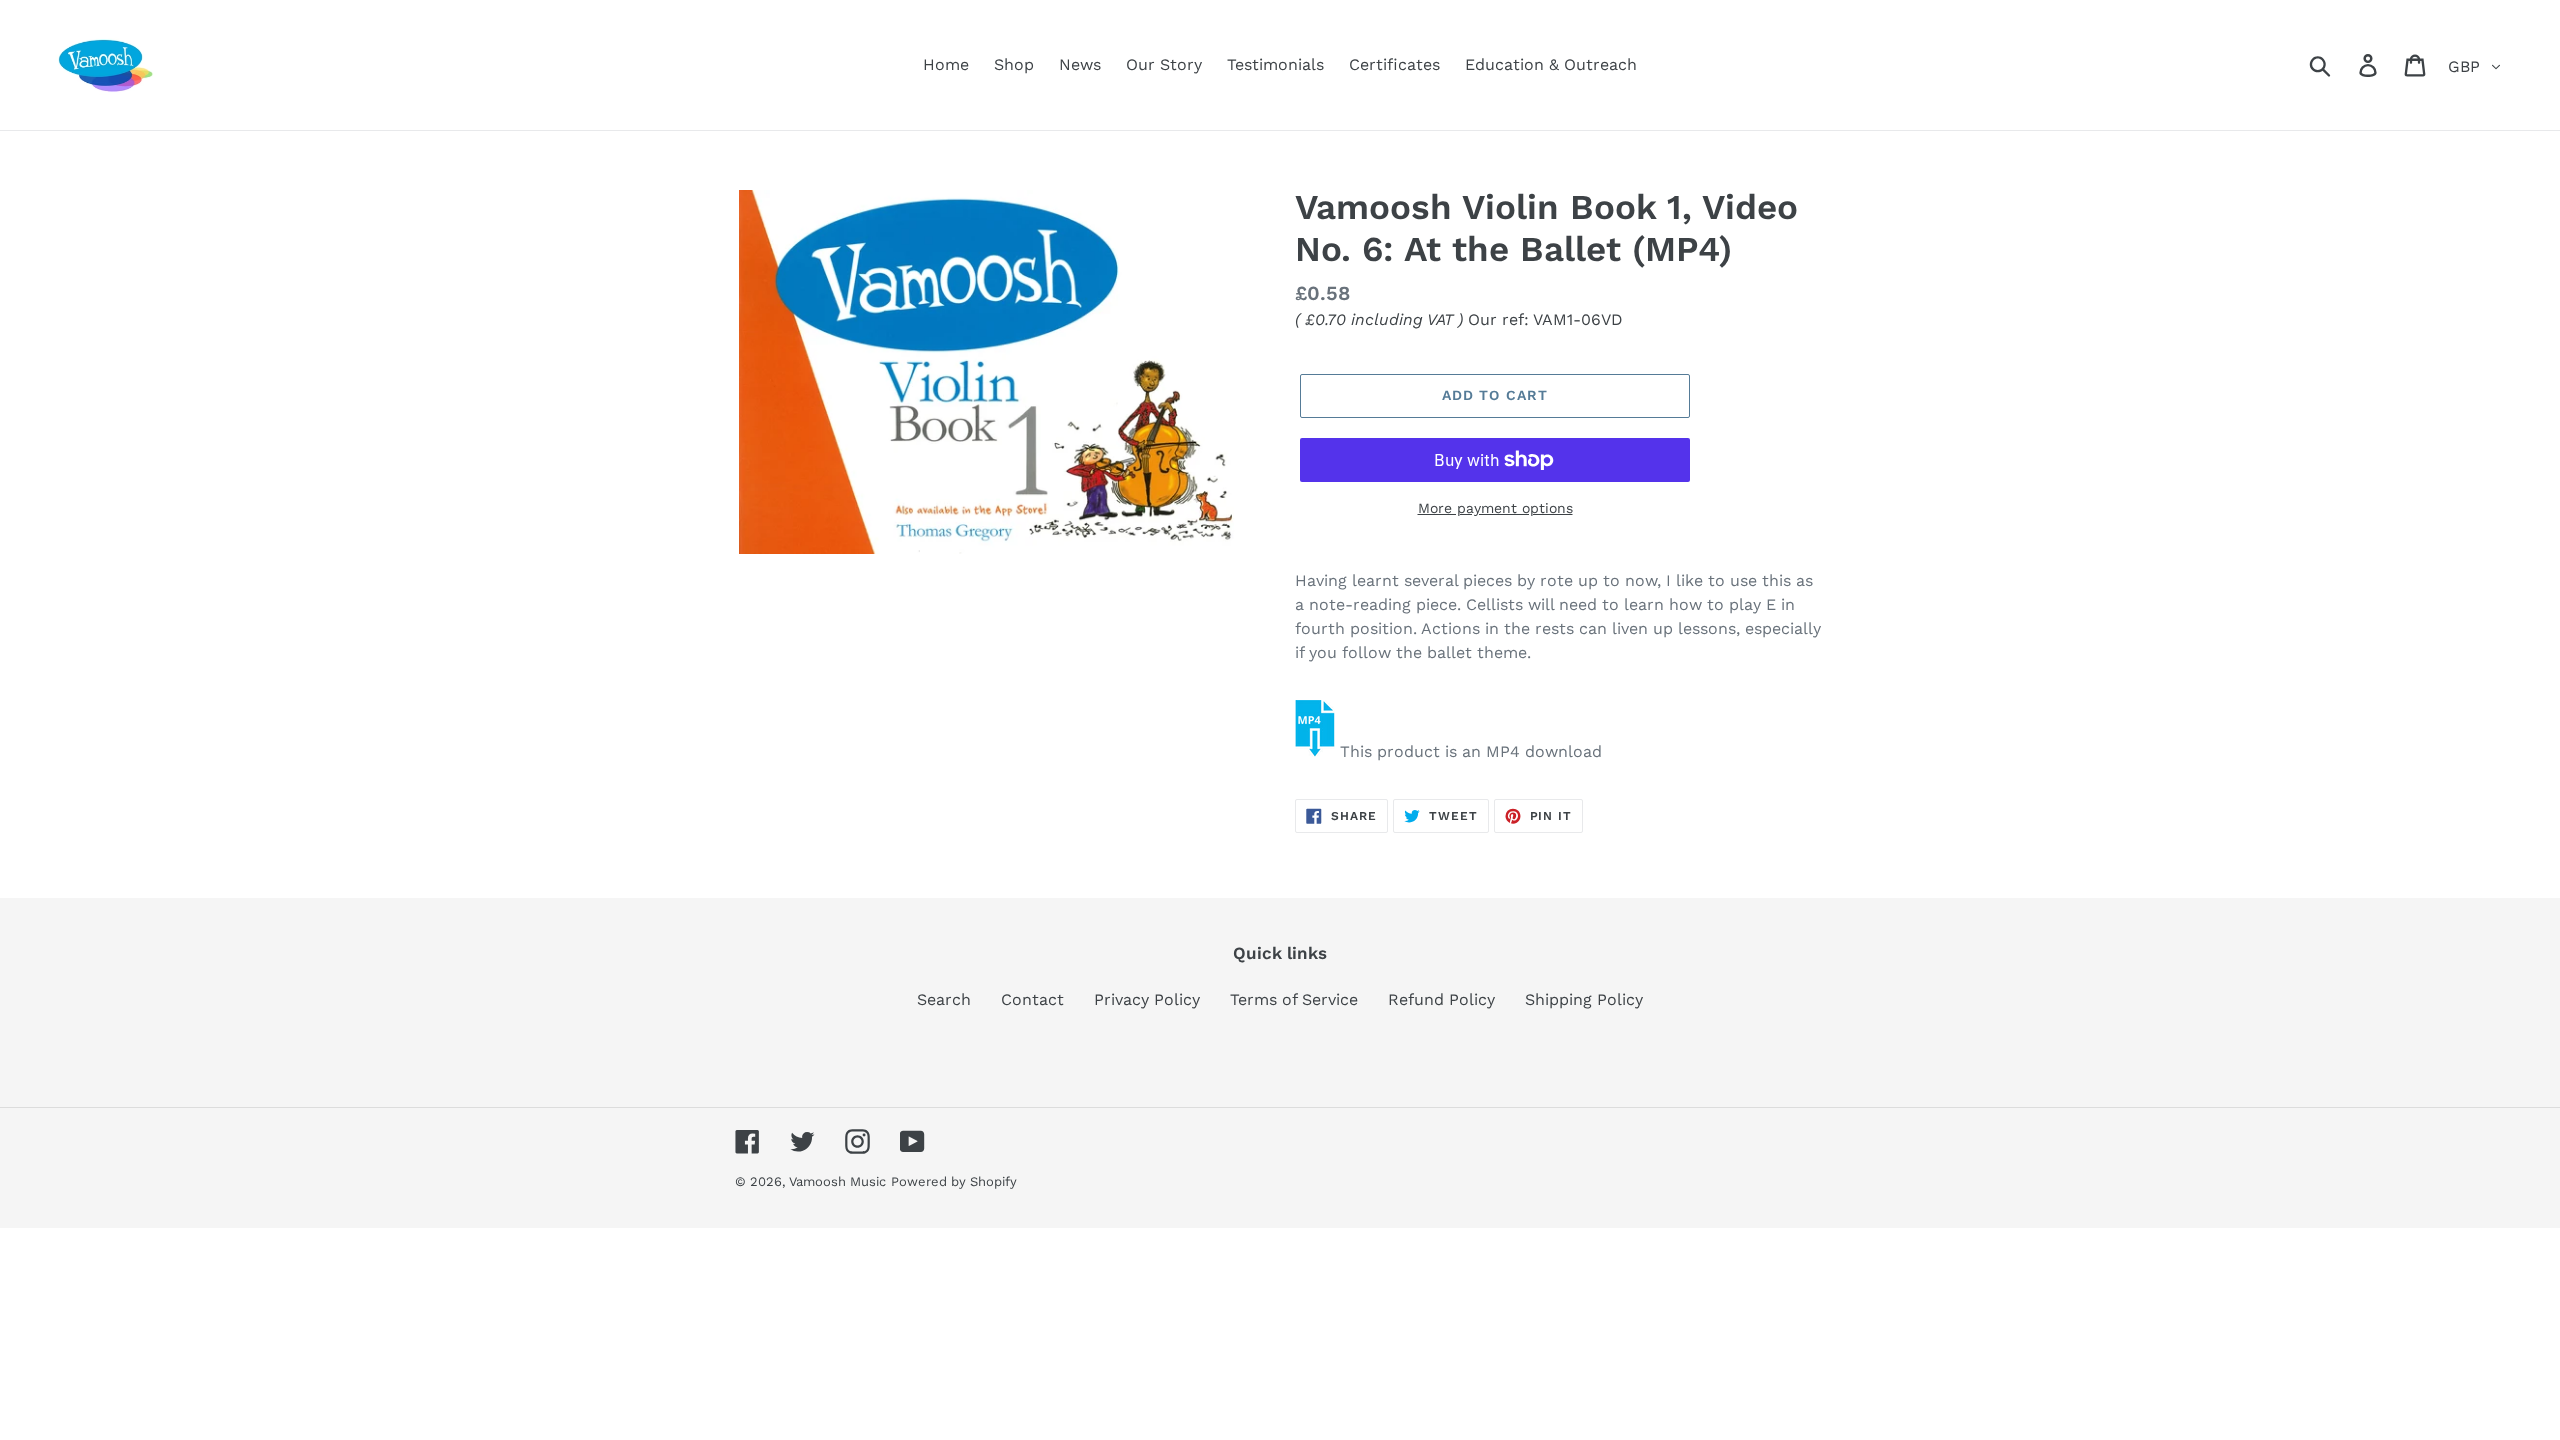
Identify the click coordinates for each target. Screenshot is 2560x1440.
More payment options (1495, 508)
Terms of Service (1294, 999)
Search (944, 999)
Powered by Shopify (954, 1181)
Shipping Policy (1584, 999)
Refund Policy (1441, 999)
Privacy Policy (1147, 999)
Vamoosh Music (837, 1181)
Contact (1032, 999)
